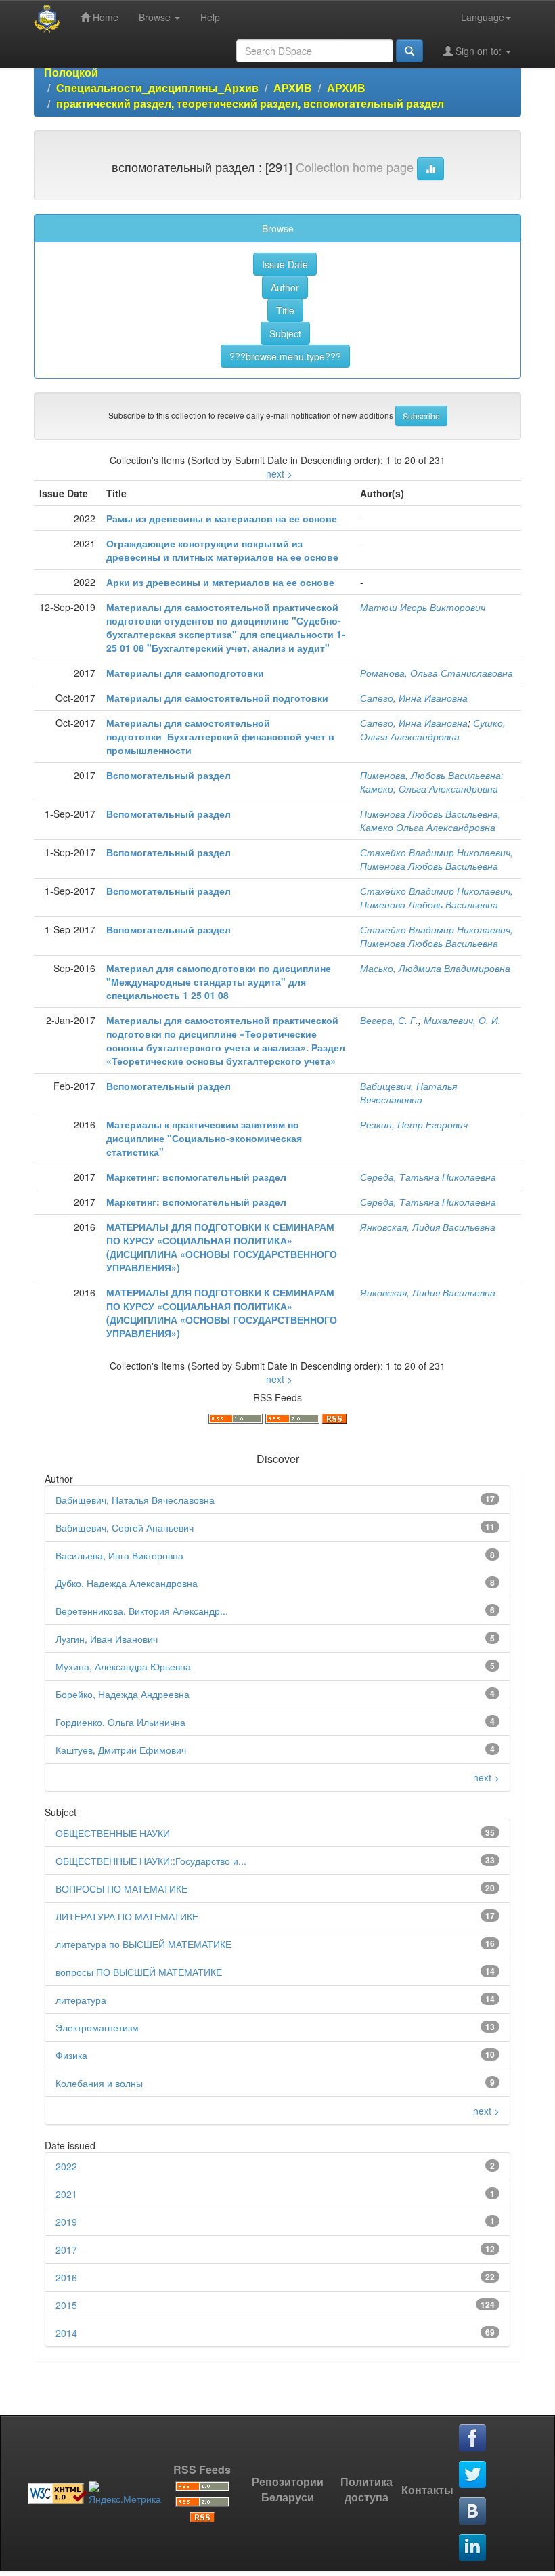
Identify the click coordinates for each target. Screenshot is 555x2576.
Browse (156, 17)
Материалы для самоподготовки (185, 673)
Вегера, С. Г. (389, 1020)
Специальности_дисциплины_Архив (157, 88)
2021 (66, 2194)
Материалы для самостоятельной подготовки (217, 698)
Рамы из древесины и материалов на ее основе (222, 518)
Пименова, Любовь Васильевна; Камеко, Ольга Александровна (432, 782)
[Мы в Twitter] (473, 2475)
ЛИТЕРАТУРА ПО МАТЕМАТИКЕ (127, 1916)
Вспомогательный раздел (169, 775)
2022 (66, 2166)
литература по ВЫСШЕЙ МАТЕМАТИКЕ (143, 1944)
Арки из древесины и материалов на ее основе (220, 582)
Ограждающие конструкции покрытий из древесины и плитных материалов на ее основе (222, 550)
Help (210, 17)
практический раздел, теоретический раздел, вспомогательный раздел (250, 103)
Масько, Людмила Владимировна (435, 968)
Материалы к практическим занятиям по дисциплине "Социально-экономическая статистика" (204, 1138)
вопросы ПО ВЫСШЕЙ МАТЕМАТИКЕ (139, 1972)
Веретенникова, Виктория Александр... (142, 1611)
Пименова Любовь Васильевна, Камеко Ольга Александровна (430, 820)
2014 (66, 2333)
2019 (66, 2222)
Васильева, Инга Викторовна (119, 1555)
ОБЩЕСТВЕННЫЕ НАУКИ (113, 1833)
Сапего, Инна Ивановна (414, 698)
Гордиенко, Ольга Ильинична (120, 1722)
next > (279, 473)
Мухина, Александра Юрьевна (123, 1666)
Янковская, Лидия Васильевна (428, 1227)
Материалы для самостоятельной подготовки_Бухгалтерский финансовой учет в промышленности (220, 736)
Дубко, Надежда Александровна (127, 1583)
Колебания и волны (99, 2083)
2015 (66, 2305)
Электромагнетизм (97, 2027)
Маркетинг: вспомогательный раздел (196, 1177)
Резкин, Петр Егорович (414, 1124)
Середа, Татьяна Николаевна (428, 1177)
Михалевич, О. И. (462, 1020)
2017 (66, 2250)
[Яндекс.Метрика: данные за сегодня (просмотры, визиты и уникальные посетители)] (125, 2493)
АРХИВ (293, 88)
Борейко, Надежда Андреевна (123, 1694)
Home (104, 17)
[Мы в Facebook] (473, 2438)
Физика (71, 2055)
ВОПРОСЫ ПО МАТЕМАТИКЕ (121, 1888)
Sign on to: (479, 51)
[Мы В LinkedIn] (473, 2548)
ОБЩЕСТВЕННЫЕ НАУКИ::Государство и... (151, 1861)
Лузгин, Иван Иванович (107, 1639)
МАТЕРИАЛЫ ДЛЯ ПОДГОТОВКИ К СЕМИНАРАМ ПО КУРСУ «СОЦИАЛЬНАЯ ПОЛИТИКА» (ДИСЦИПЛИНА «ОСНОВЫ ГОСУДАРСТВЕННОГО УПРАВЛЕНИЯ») (222, 1247)
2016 (66, 2277)
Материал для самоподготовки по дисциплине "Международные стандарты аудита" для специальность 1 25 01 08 (219, 981)
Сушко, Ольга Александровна (433, 730)
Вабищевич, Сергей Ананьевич (125, 1527)
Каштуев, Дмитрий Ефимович (121, 1750)
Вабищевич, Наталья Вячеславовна (408, 1093)
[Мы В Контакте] (473, 2512)
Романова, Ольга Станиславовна (437, 673)
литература (81, 2000)
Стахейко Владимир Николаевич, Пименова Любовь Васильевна (437, 859)
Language (483, 17)
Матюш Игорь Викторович (423, 607)
